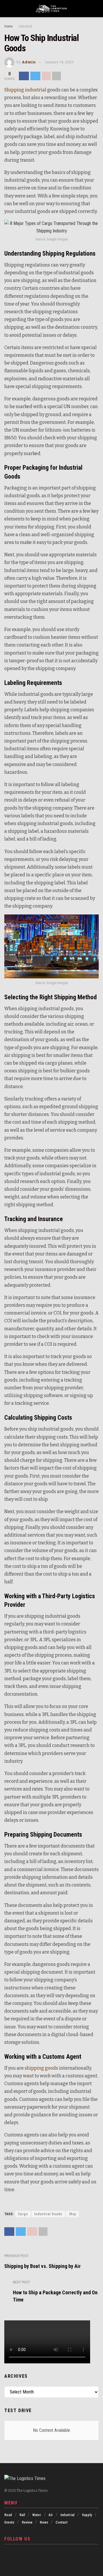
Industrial (25, 26)
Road (8, 2515)
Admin (29, 62)
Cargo (23, 2214)
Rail (22, 2515)
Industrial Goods (48, 2214)
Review (27, 2522)
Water (37, 2515)
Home (8, 26)
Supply (87, 2515)
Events (9, 2522)
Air (51, 2515)
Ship (73, 2214)
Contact (62, 2522)
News (44, 2522)
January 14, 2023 (59, 62)
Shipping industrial (25, 90)
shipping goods (41, 2068)
